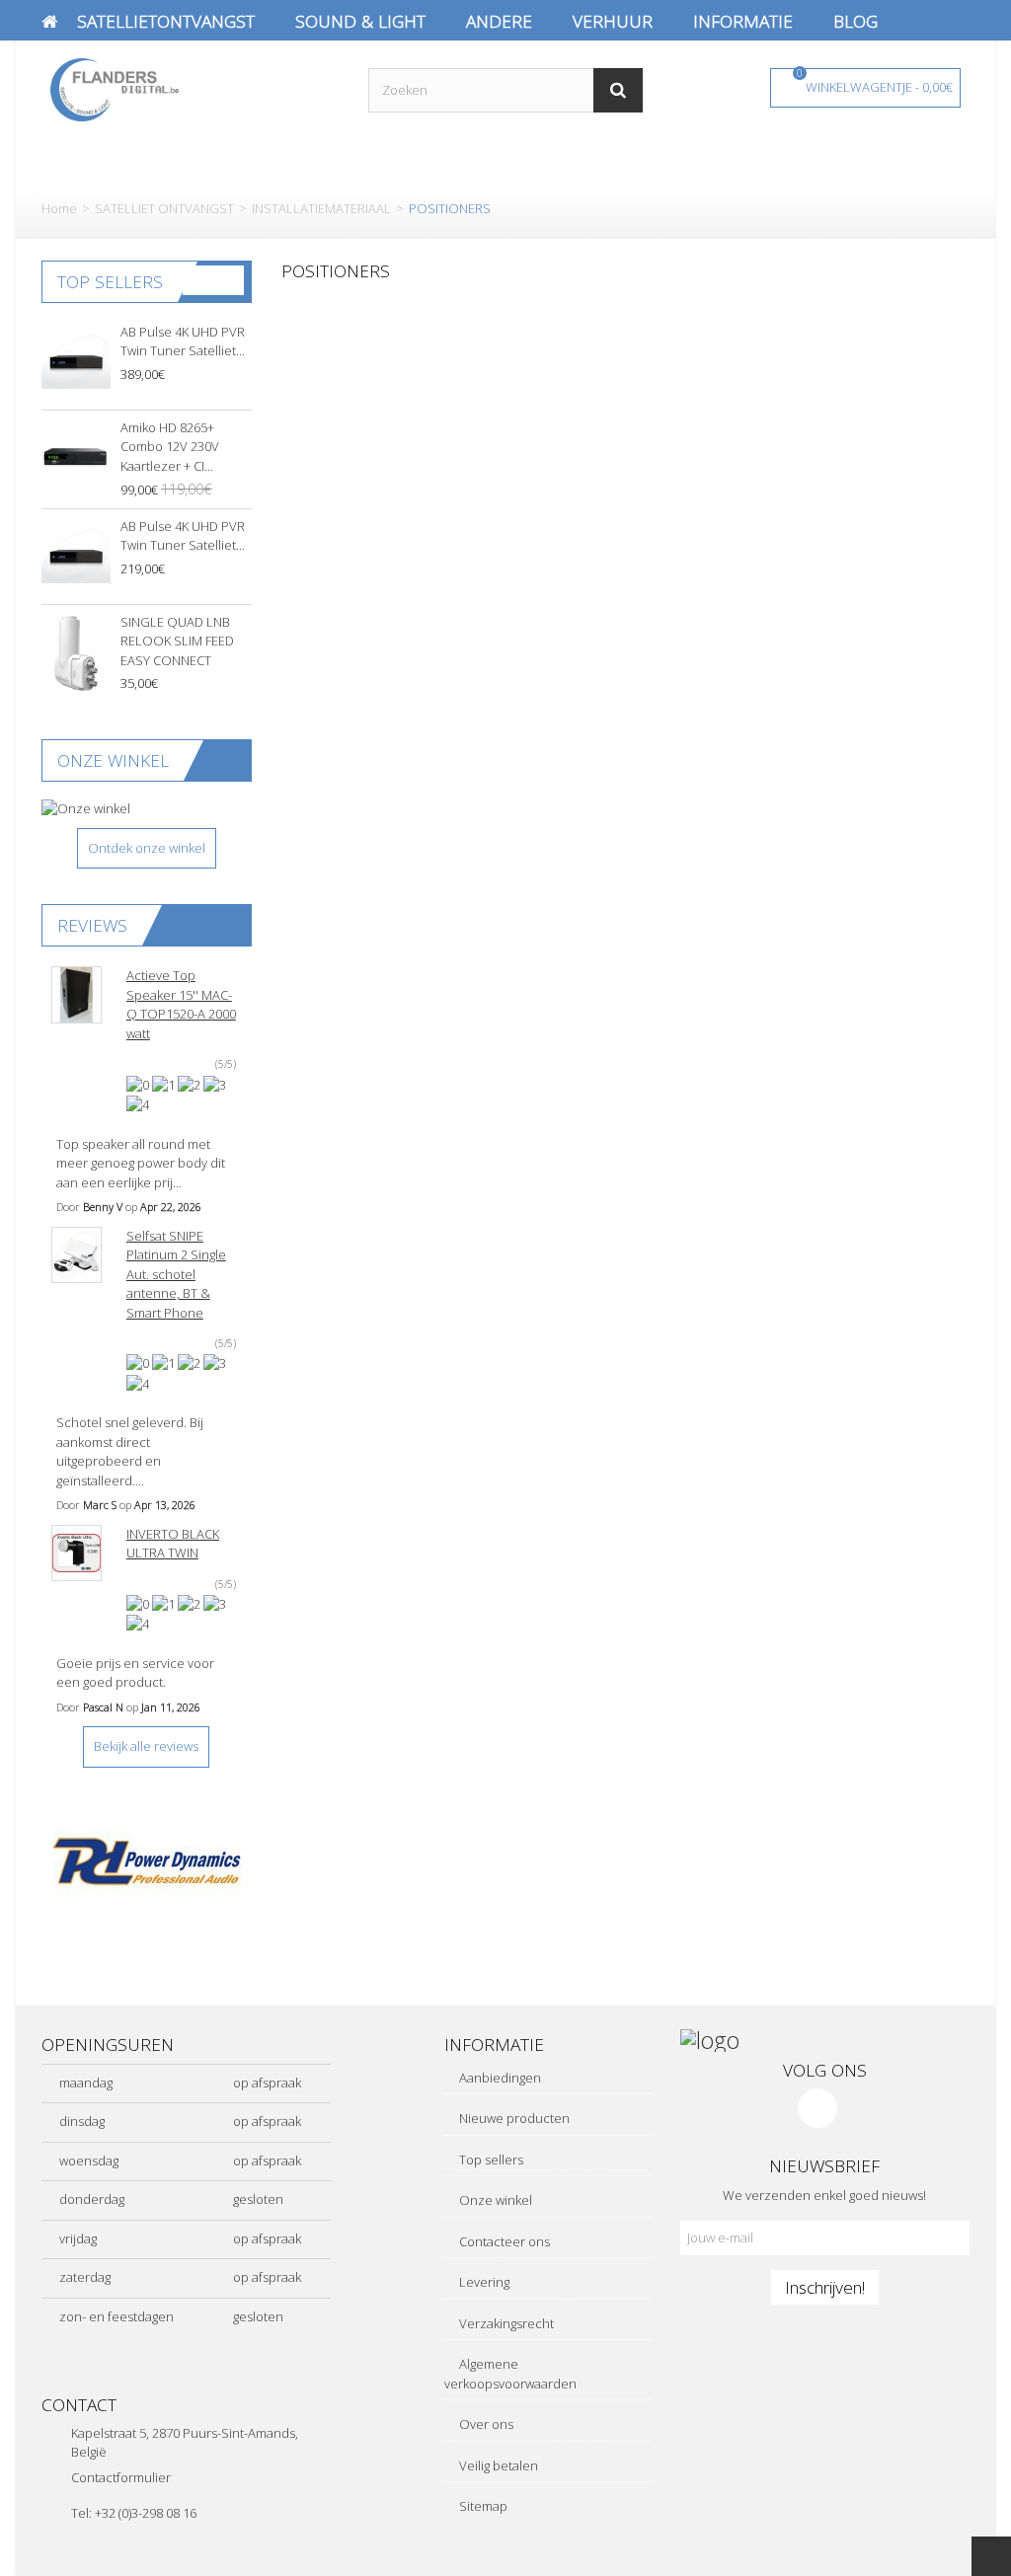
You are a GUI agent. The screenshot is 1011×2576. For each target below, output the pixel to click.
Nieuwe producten (513, 2118)
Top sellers (110, 281)
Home (59, 208)
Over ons (485, 2424)
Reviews (92, 925)
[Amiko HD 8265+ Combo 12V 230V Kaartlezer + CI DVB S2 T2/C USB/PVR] (76, 458)
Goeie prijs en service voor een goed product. (135, 1673)
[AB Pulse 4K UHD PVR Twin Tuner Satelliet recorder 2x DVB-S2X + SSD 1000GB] (76, 362)
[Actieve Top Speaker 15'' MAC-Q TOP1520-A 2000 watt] (77, 995)
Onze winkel (113, 760)
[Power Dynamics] (147, 1861)
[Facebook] (817, 2108)
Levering (483, 2282)
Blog (855, 21)
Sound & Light (360, 21)
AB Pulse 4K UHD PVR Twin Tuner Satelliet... (183, 341)
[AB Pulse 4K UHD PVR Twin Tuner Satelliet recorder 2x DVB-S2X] (76, 557)
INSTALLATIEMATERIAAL (321, 208)
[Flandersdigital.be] (115, 88)
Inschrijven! (825, 2287)
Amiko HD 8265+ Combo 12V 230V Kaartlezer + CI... (170, 447)
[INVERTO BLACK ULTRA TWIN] (77, 1553)
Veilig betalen (497, 2465)
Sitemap (482, 2506)
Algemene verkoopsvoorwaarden (510, 2374)
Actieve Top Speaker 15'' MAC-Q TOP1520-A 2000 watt (181, 1004)
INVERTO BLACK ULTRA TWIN (173, 1544)
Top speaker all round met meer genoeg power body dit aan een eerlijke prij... (141, 1163)
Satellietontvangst (166, 21)
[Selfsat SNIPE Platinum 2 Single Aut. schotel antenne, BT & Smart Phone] (77, 1255)
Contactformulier (121, 2477)
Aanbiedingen (499, 2078)
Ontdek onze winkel (147, 848)
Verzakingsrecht (505, 2323)
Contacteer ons (503, 2241)
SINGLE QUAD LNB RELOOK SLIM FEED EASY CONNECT (177, 641)
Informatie (743, 21)
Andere (499, 21)
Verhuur (613, 21)
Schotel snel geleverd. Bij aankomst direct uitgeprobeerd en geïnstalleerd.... (130, 1451)
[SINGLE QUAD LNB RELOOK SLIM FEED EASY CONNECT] (76, 652)
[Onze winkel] (147, 809)
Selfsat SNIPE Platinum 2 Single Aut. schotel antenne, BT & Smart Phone (176, 1274)
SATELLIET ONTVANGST (164, 208)
